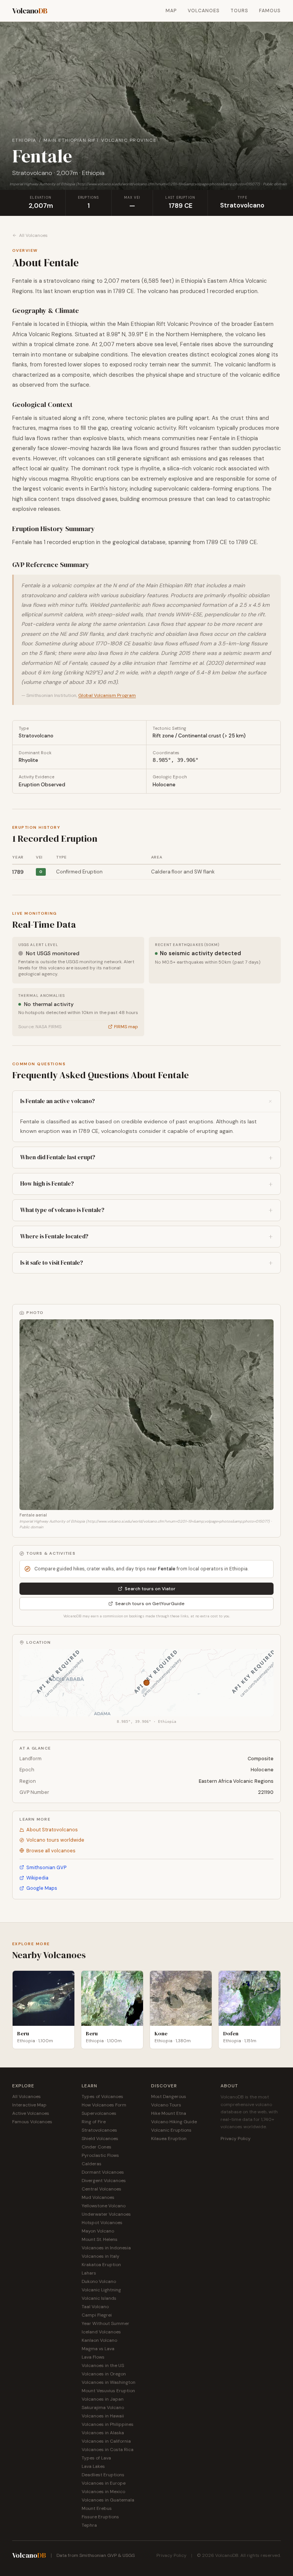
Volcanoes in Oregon (104, 2374)
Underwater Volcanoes (106, 2214)
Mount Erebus (97, 2508)
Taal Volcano (95, 2307)
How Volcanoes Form (104, 2105)
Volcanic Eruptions (171, 2130)
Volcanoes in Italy (101, 2256)
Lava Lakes (93, 2466)
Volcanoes (204, 11)
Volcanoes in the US (103, 2365)
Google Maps (42, 1888)
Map (171, 11)
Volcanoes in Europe (104, 2483)
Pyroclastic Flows (100, 2155)
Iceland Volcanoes (101, 2332)
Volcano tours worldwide (55, 1840)
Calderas (92, 2164)
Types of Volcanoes (102, 2096)
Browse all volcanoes (51, 1851)
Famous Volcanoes (32, 2122)
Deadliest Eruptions (103, 2475)
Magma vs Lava (98, 2349)
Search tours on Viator (150, 1589)
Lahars (89, 2273)
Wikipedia (37, 1878)
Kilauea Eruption (169, 2139)
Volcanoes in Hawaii (103, 2416)
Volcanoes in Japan (103, 2399)
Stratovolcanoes (99, 2130)
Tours (239, 11)
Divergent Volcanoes (104, 2181)
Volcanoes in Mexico (103, 2492)
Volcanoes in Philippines (108, 2424)
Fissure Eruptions (100, 2517)
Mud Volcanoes (98, 2197)
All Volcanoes (33, 235)
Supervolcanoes (99, 2113)
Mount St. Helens (100, 2239)
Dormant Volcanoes (103, 2172)
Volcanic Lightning (101, 2290)
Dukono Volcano (99, 2281)
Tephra (89, 2525)
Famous (270, 11)
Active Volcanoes (31, 2113)
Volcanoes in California (106, 2441)
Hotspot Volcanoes (102, 2223)
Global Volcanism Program (107, 695)
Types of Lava (96, 2458)
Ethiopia (24, 140)
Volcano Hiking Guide (174, 2122)
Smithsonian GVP (46, 1867)
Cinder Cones (97, 2147)
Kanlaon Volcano (99, 2340)
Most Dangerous (169, 2096)
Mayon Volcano (98, 2231)
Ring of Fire (94, 2122)
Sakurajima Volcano (103, 2408)
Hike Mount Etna (169, 2113)
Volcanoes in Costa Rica (108, 2450)
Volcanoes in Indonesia (106, 2248)
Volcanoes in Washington (109, 2382)
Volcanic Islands (99, 2298)
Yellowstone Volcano (104, 2206)
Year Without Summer (105, 2323)
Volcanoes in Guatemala (108, 2500)
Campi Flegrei (97, 2315)
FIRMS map (126, 1027)
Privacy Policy (236, 2139)
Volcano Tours (166, 2105)
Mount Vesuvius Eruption (108, 2391)
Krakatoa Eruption (101, 2265)
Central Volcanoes (101, 2189)
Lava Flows (93, 2357)
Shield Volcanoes (100, 2139)
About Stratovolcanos (52, 1830)
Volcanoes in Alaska (103, 2433)
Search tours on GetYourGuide (150, 1604)
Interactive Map (29, 2105)
